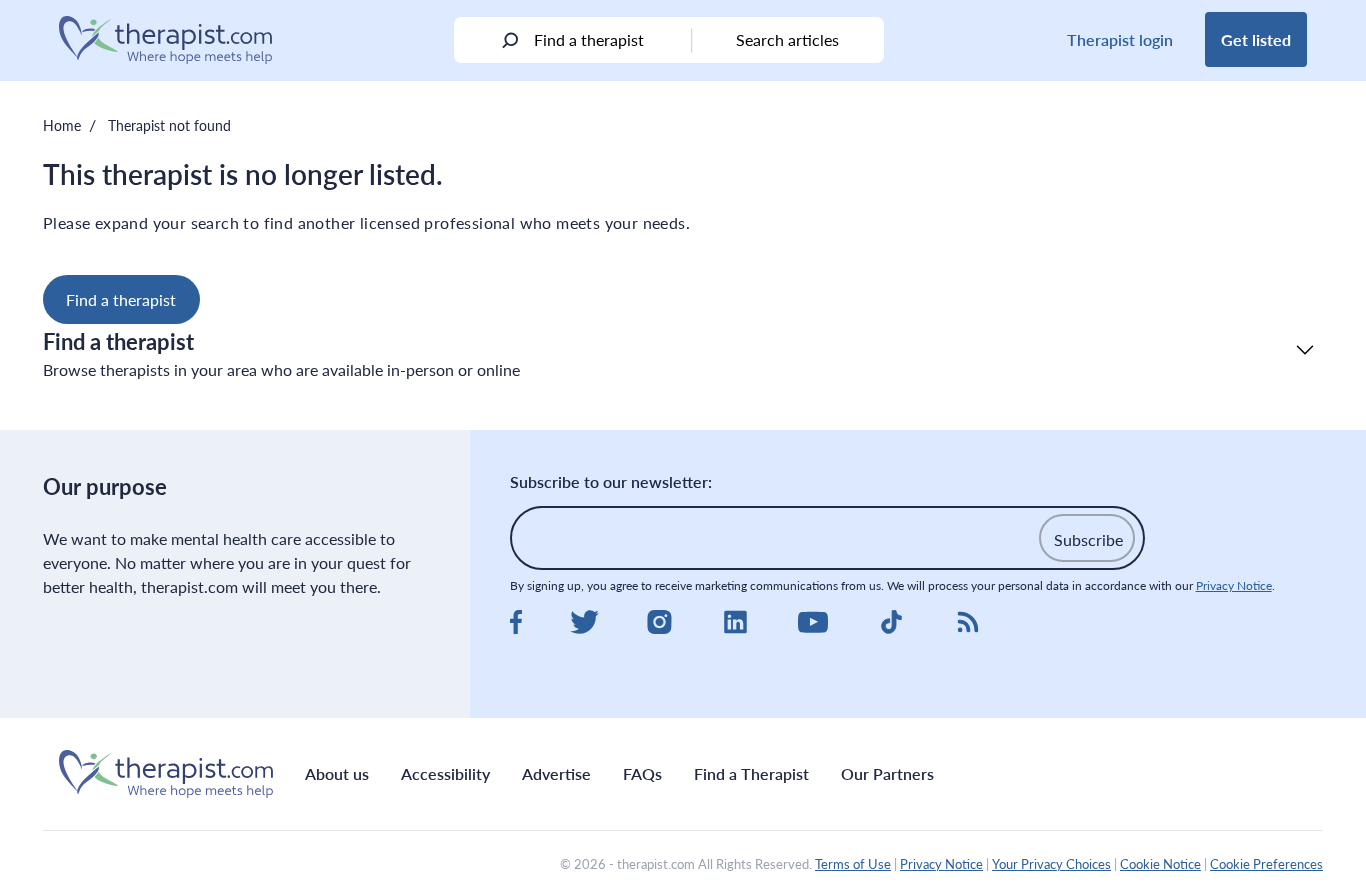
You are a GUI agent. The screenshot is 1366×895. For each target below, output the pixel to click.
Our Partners (887, 773)
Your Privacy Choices (1051, 864)
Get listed (1256, 39)
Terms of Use (853, 864)
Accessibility (445, 773)
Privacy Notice (1234, 585)
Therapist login (1120, 39)
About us (337, 773)
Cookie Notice (1160, 864)
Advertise (556, 773)
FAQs (642, 773)
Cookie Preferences (1266, 864)
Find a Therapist (751, 773)
